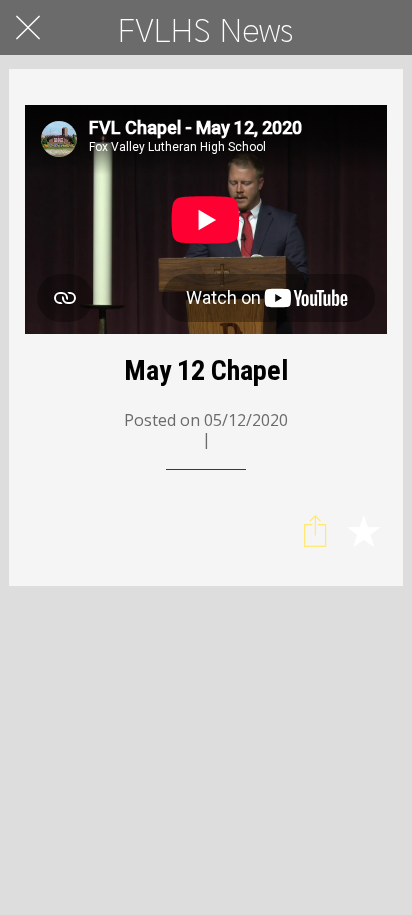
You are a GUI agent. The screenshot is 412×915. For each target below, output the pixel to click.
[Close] (28, 28)
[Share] (315, 530)
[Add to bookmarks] (363, 530)
